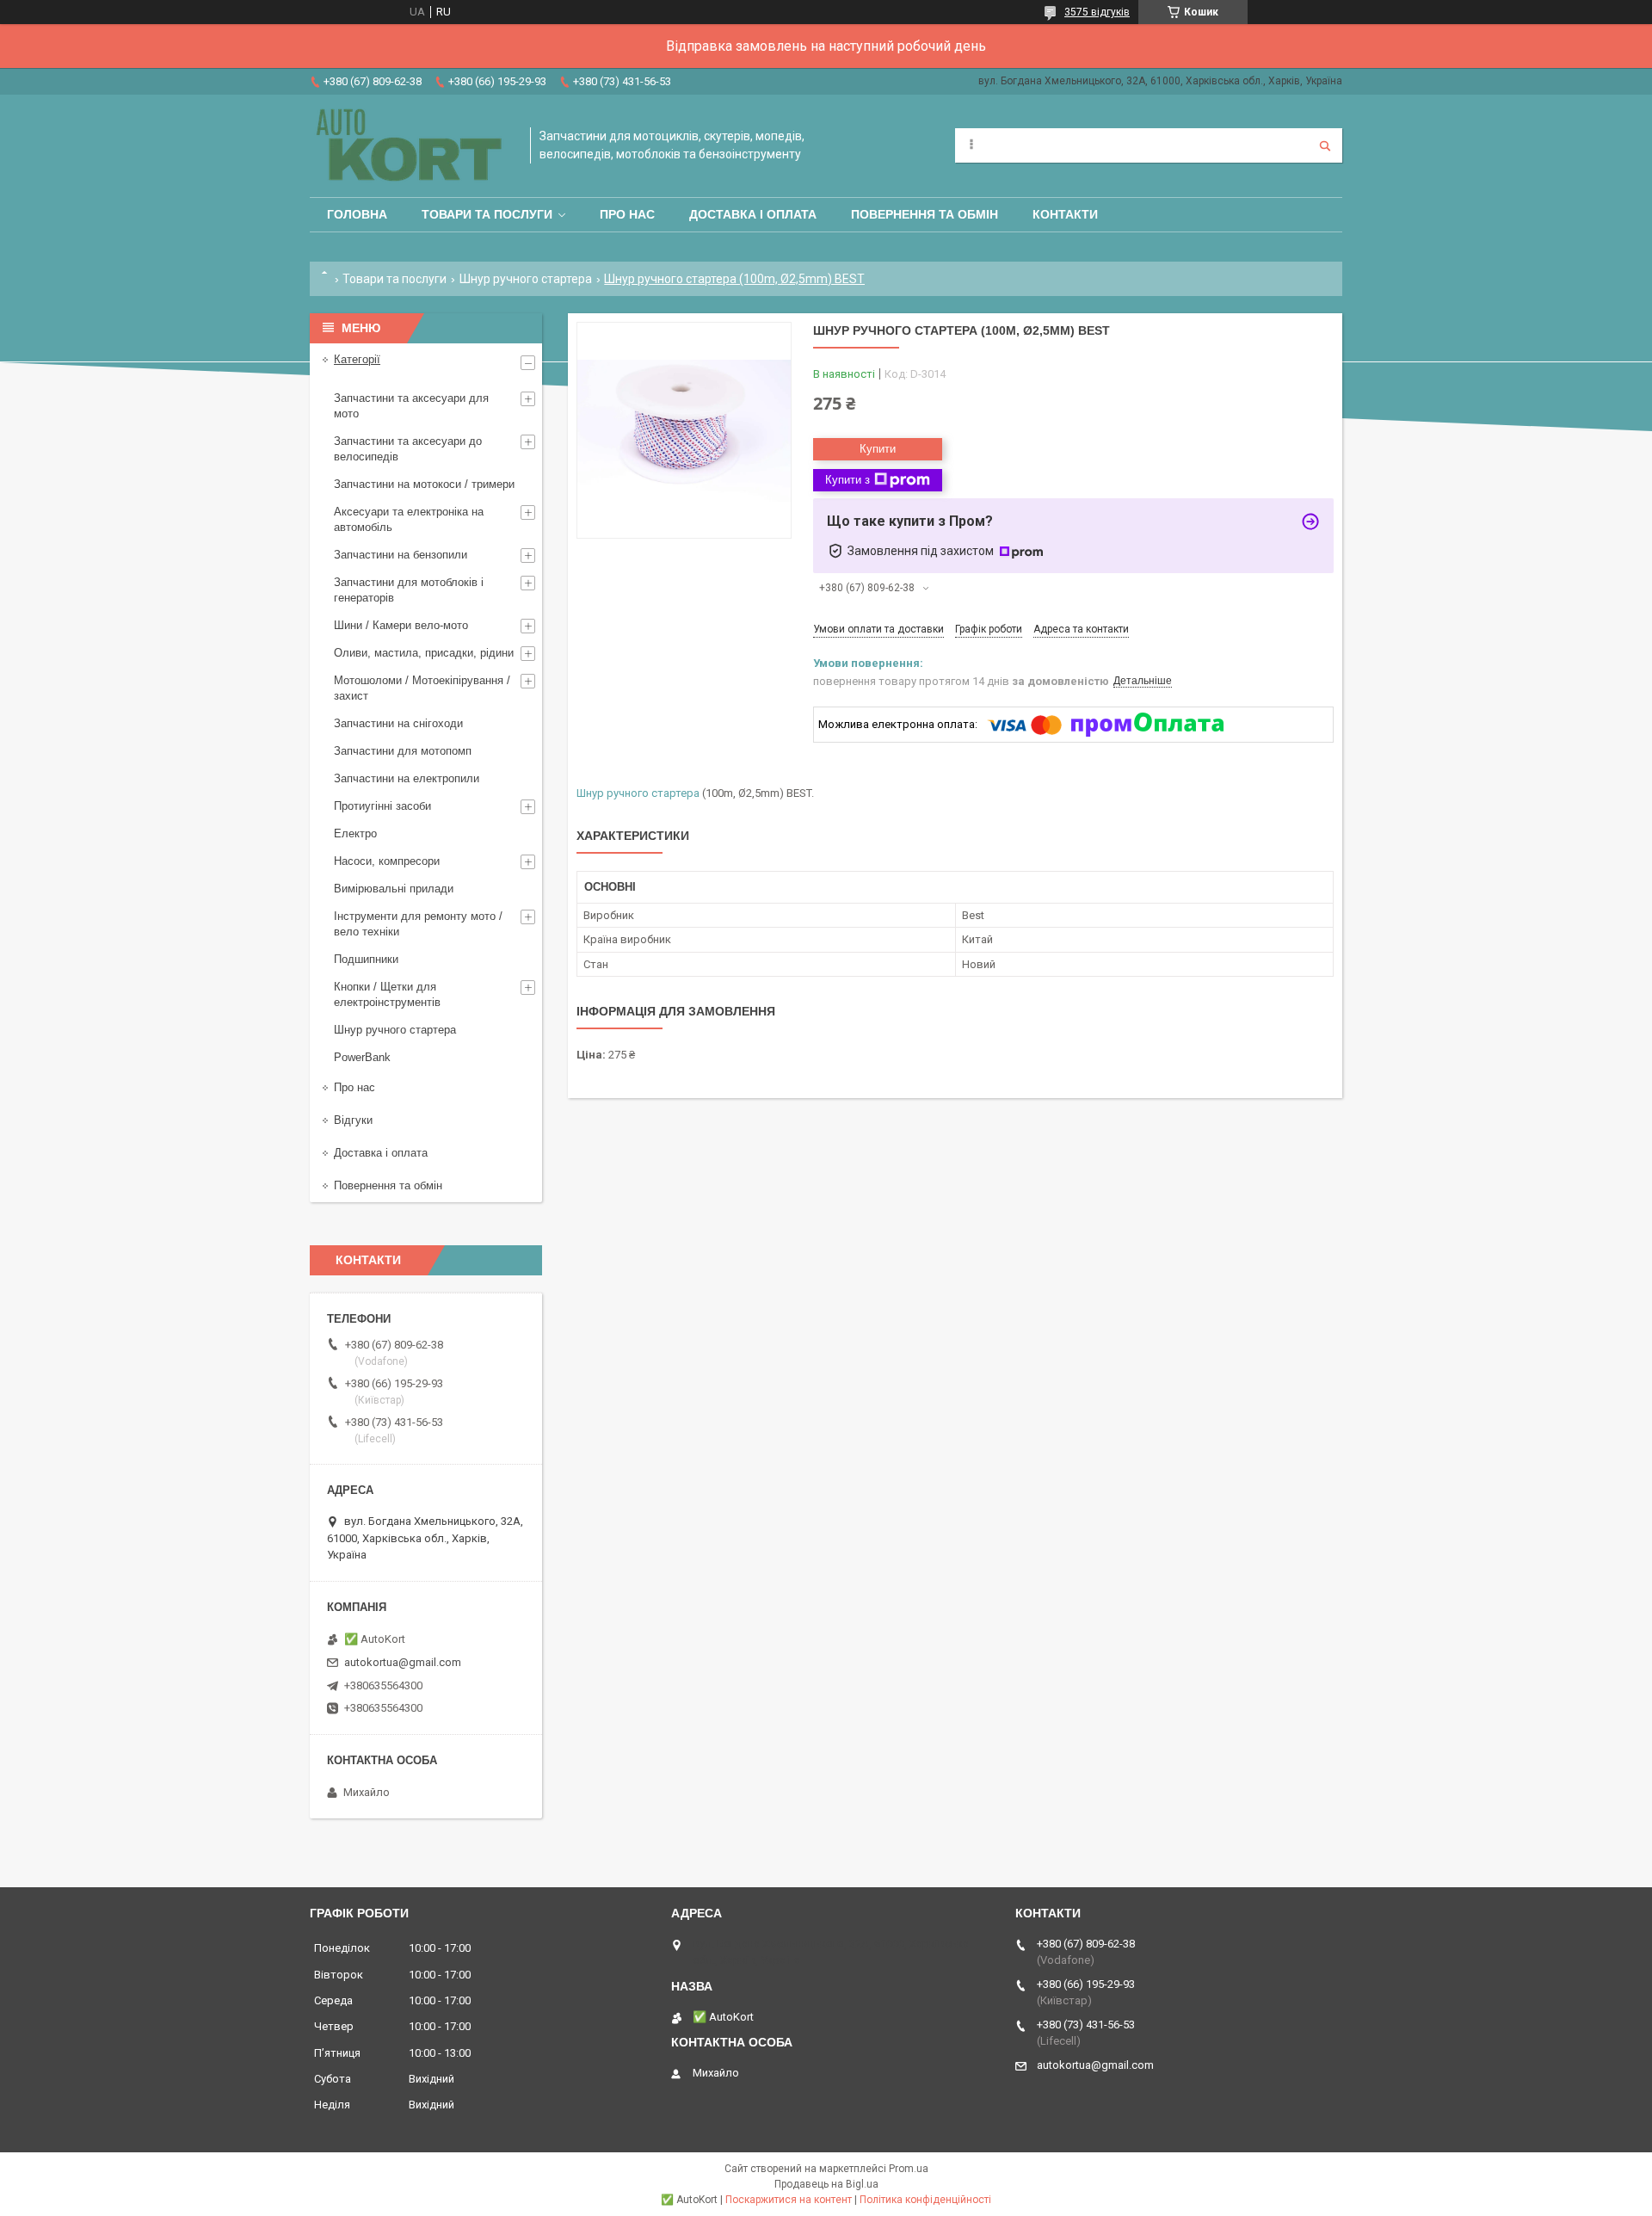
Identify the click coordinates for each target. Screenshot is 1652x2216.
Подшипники (366, 959)
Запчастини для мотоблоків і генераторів (409, 590)
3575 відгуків (1097, 12)
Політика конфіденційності (925, 2200)
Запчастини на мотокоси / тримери (424, 484)
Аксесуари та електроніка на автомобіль (409, 519)
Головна (357, 214)
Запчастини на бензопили (401, 555)
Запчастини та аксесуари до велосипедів (408, 449)
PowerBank (362, 1057)
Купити (878, 449)
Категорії (357, 359)
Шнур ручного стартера (526, 279)
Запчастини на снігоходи (398, 723)
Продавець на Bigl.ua (826, 2184)
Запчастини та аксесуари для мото (411, 406)
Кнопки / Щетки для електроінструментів (387, 994)
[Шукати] (1325, 145)
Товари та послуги (487, 214)
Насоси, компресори (387, 861)
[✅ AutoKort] (411, 146)
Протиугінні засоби (382, 806)
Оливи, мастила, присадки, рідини (424, 653)
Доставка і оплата (753, 214)
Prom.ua (909, 2169)
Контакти (1065, 214)
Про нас (627, 214)
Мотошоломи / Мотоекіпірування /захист (422, 688)
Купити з (848, 480)
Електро (355, 833)
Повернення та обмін (925, 214)
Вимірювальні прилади (394, 889)
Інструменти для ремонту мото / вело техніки (418, 924)
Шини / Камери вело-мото (401, 625)
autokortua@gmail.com (403, 1662)
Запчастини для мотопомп (403, 751)
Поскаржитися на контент (789, 2200)
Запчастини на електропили (407, 778)
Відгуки (353, 1120)
